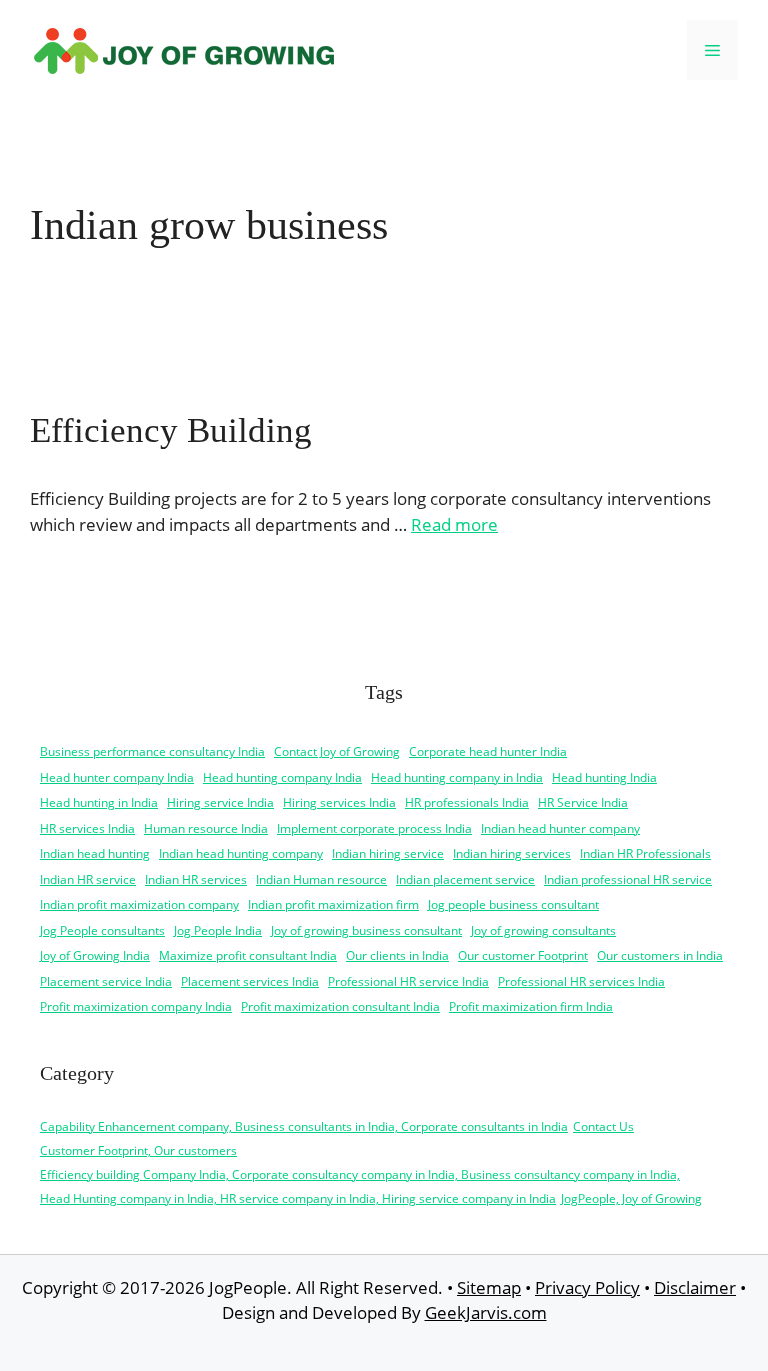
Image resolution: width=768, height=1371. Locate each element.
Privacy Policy (587, 1287)
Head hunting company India (282, 777)
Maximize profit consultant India (248, 955)
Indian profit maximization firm (333, 904)
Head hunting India (604, 777)
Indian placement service (465, 879)
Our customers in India (660, 955)
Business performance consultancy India (152, 751)
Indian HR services (196, 879)
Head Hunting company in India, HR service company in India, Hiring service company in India (298, 1198)
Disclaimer (695, 1287)
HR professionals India (467, 802)
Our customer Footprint (523, 955)
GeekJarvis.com (486, 1312)
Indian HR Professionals (645, 853)
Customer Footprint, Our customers (138, 1150)
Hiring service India (220, 802)
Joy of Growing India (95, 955)
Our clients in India (397, 955)
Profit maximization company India (136, 1006)
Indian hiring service (388, 853)
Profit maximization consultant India (340, 1006)
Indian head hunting (95, 853)
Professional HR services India (581, 981)
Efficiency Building (171, 430)
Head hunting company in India (457, 777)
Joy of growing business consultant (366, 930)
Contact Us (603, 1126)
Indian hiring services (512, 853)
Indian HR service (88, 879)
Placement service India (106, 981)
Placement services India (250, 981)
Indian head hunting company (241, 853)
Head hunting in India (99, 802)
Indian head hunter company (560, 828)
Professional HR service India (408, 981)
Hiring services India (339, 802)
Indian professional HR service (628, 879)
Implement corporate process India (374, 828)
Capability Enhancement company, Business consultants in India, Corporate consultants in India (304, 1126)
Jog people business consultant (513, 904)
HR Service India (583, 802)
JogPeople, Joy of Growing (631, 1198)
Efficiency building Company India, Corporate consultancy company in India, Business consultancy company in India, (360, 1174)
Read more (454, 524)
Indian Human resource (321, 879)
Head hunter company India (117, 777)
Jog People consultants (102, 930)
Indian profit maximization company (139, 904)
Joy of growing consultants (543, 930)
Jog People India (218, 930)
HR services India (87, 828)
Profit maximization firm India (531, 1006)
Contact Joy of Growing (337, 751)
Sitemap (489, 1287)
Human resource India (206, 828)
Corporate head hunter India (488, 751)
